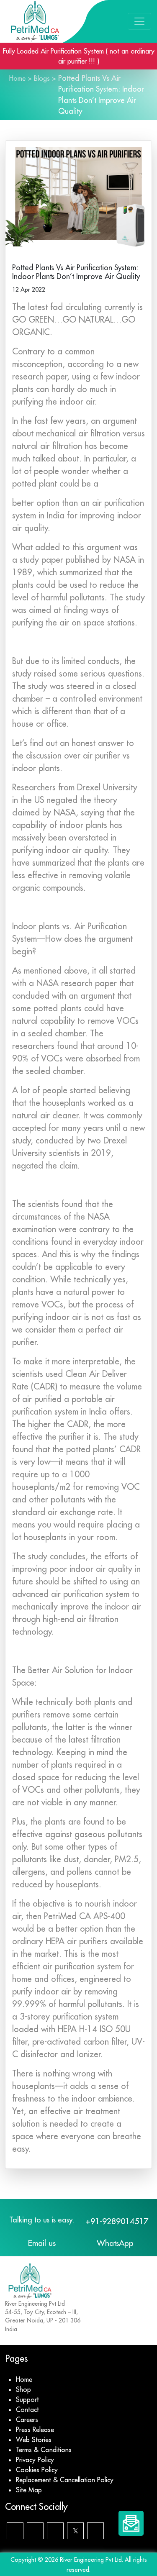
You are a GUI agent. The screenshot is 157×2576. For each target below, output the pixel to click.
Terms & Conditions (44, 2450)
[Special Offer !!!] (131, 2523)
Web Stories (34, 2440)
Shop (23, 2389)
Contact (27, 2409)
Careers (27, 2420)
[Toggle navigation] (139, 21)
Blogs (42, 78)
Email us (42, 2243)
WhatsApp (115, 2243)
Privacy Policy (35, 2460)
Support (27, 2399)
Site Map (29, 2490)
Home (17, 78)
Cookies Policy (37, 2470)
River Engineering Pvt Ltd (91, 2560)
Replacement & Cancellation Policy (65, 2480)
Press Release (35, 2430)
